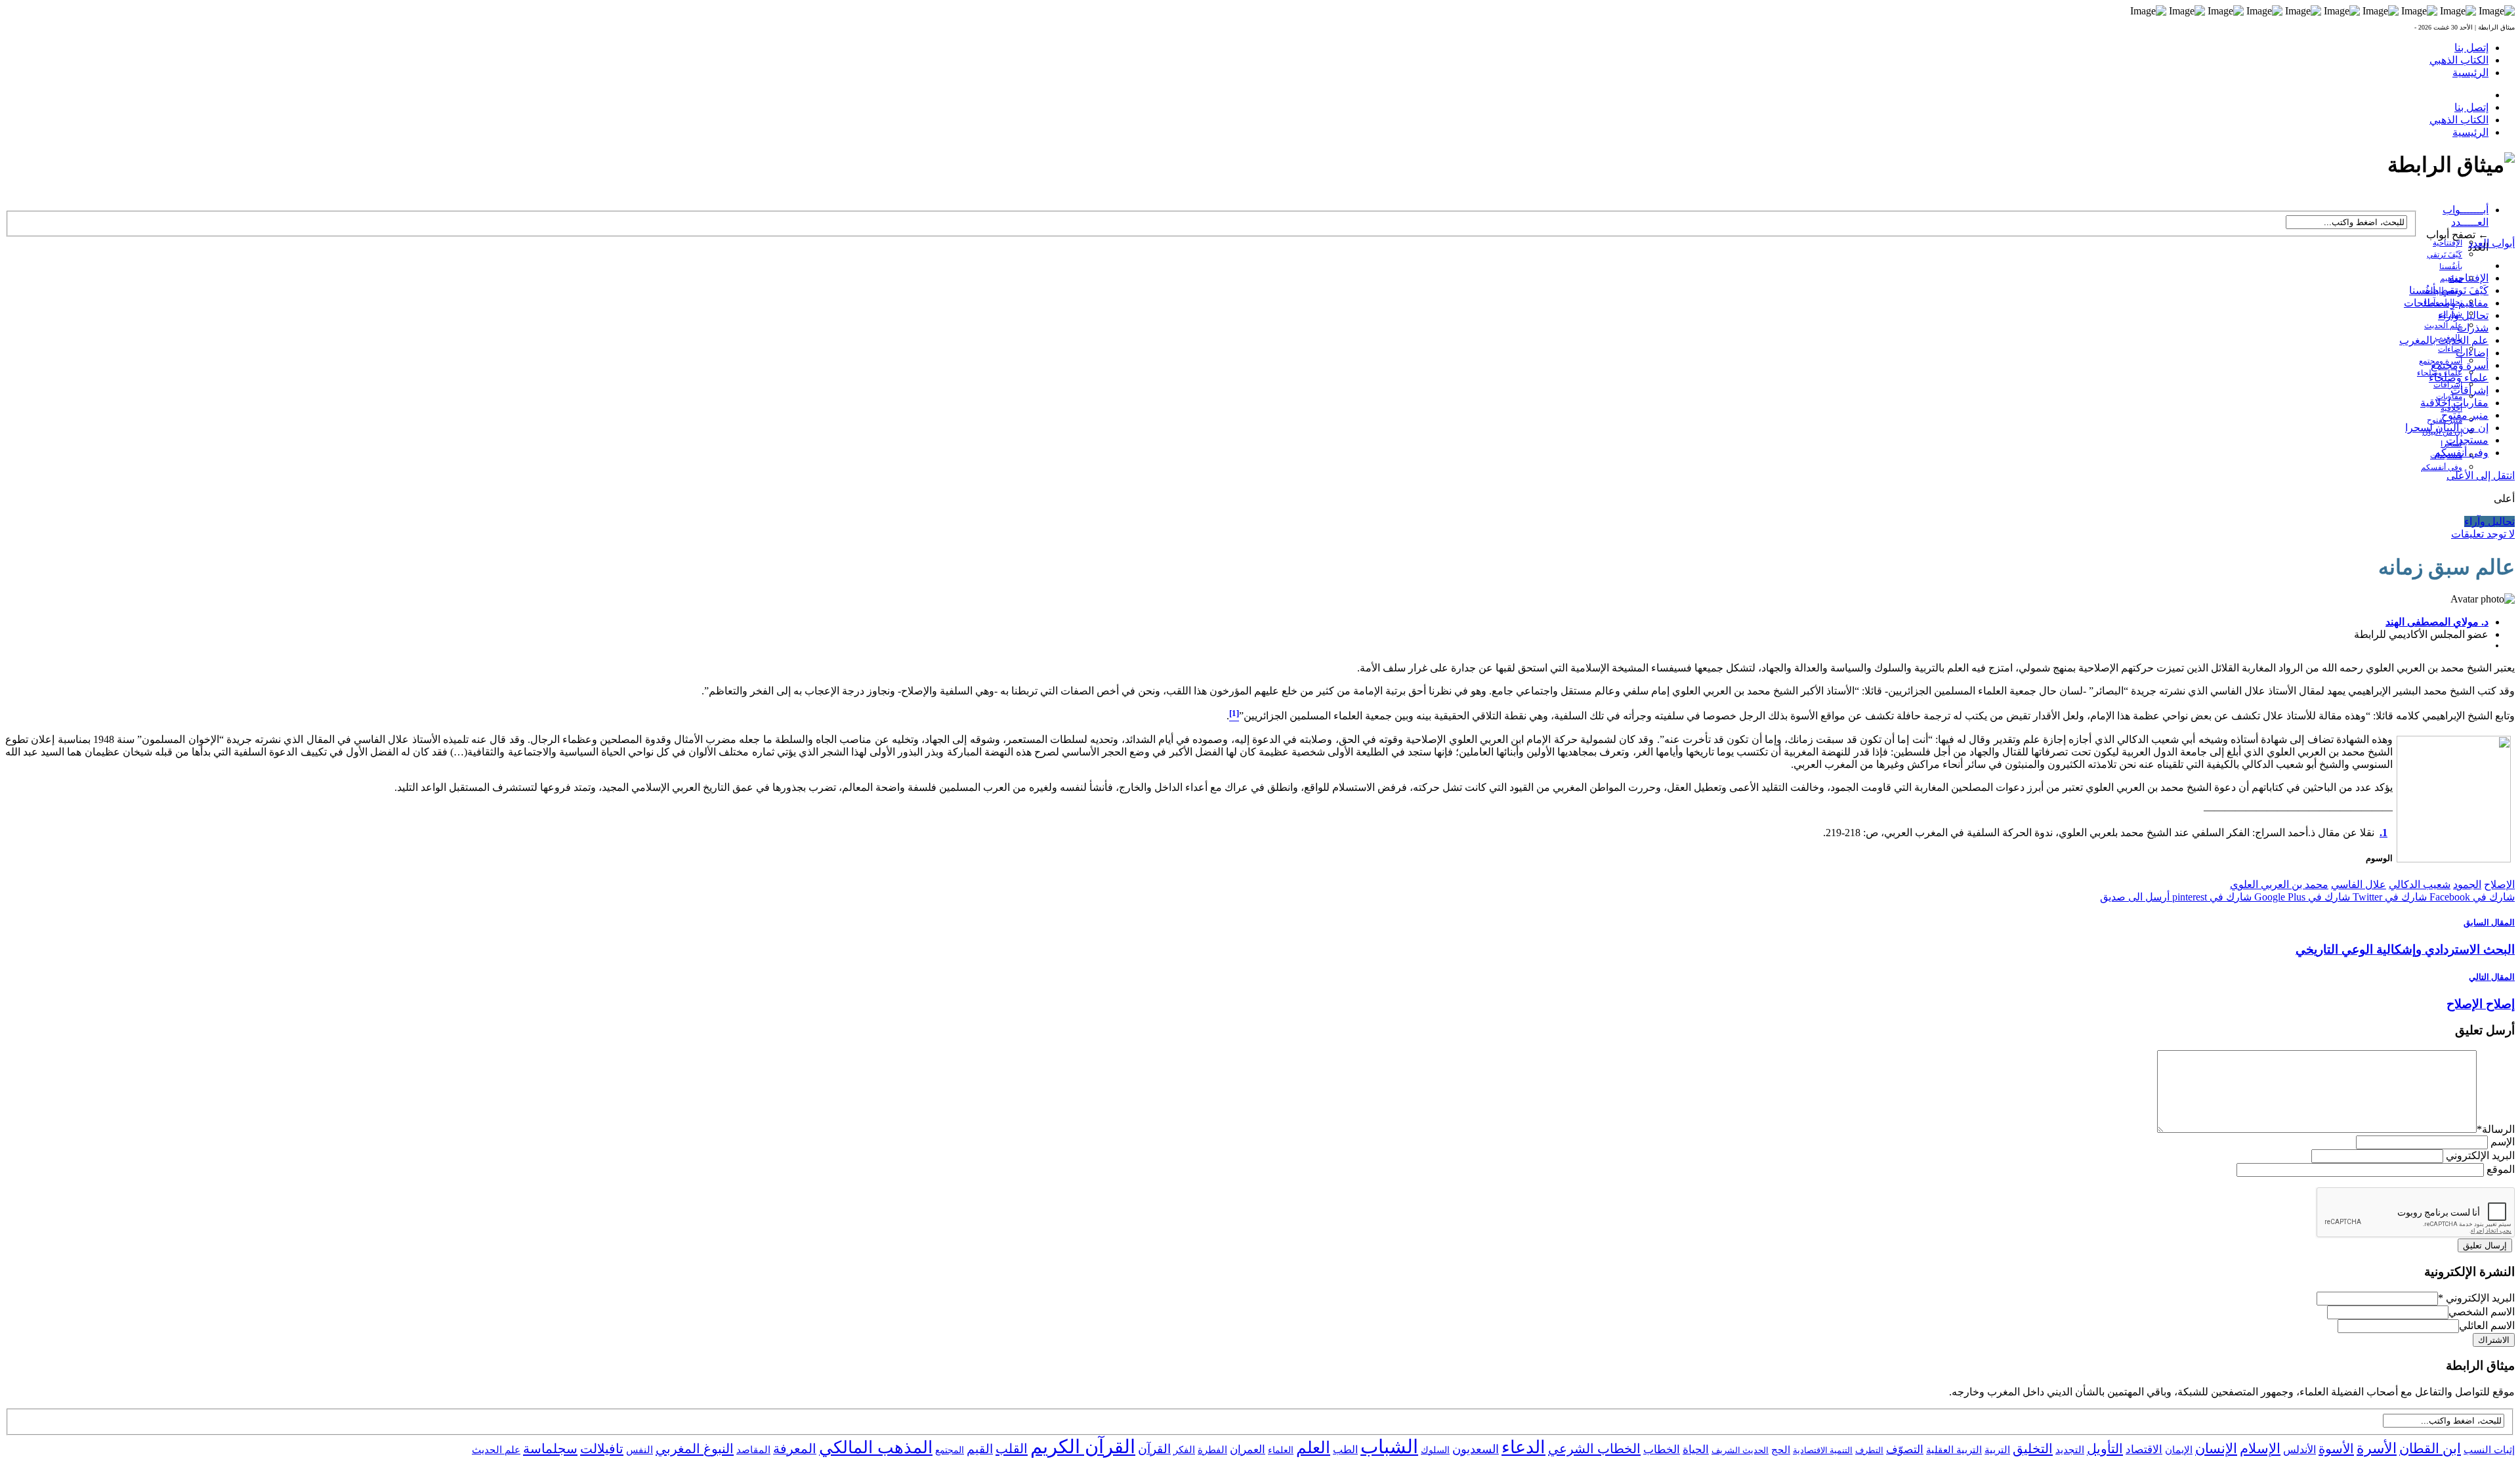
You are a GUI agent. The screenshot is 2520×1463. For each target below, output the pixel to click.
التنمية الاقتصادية (1823, 1450)
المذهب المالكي (876, 1448)
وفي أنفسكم (2442, 467)
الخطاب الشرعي (1594, 1449)
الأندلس (2299, 1450)
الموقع (2501, 1169)
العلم (1313, 1448)
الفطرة (1212, 1450)
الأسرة (2377, 1449)
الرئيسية (2470, 73)
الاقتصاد (2144, 1450)
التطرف (1869, 1450)
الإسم (2503, 1142)
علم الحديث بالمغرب (2444, 340)
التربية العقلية (1954, 1450)
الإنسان (2216, 1449)
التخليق (2033, 1449)
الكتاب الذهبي (2459, 60)
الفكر (1184, 1450)
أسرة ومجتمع (2460, 365)
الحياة (1696, 1450)
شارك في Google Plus (2301, 897)
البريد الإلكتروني (2480, 1156)
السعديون (1476, 1449)
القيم (980, 1449)
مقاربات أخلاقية (2454, 403)
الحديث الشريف (1740, 1450)
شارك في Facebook (2471, 897)
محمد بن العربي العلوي (2279, 884)
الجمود (2467, 884)
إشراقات (2448, 385)
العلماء (1281, 1450)
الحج (1781, 1450)
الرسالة (2496, 1129)
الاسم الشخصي (2482, 1312)
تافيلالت (602, 1449)
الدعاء (1523, 1447)
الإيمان (2179, 1450)
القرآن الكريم (1083, 1447)
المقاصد (753, 1450)
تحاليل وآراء (2463, 315)
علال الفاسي (2359, 884)
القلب (1012, 1449)
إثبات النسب (2489, 1450)
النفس (640, 1450)
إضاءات (2450, 349)
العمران (1248, 1450)
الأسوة (2336, 1449)
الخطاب (1662, 1450)
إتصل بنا (2471, 48)
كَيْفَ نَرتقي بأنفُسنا (2449, 290)
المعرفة (795, 1449)
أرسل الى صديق (2135, 897)
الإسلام (2260, 1449)
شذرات (2473, 328)
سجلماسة (550, 1449)
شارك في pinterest (2211, 897)
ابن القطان (2430, 1449)
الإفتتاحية (2447, 243)
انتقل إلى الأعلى (2481, 476)
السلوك (1435, 1450)
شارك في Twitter (2388, 897)
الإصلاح (2499, 884)
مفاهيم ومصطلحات (2446, 303)
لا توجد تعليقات (2483, 534)
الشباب (1389, 1447)
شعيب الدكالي (2420, 884)
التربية (1997, 1450)
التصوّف (1905, 1450)
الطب (1345, 1450)
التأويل (2105, 1449)
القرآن (1154, 1449)
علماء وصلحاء (2459, 378)
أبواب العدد (2491, 243)
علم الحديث (496, 1450)
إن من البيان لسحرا (2447, 428)
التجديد (2070, 1450)
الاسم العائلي (2487, 1325)
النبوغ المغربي (695, 1449)
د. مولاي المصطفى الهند (2437, 622)
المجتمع (950, 1450)
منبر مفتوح (2465, 415)
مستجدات (2467, 440)
